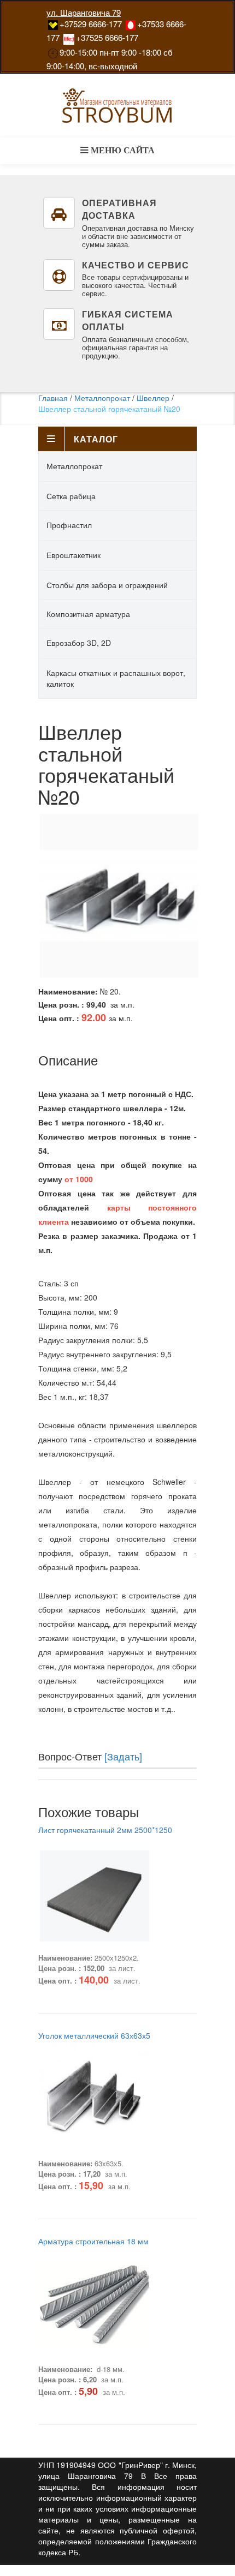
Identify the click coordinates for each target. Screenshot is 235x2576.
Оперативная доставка (119, 209)
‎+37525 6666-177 (107, 37)
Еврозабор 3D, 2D (79, 643)
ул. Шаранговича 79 (84, 12)
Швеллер (153, 398)
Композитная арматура (88, 614)
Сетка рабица (71, 496)
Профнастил (69, 525)
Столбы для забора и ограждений (107, 585)
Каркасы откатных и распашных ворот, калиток (116, 678)
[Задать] (123, 1756)
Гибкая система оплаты (128, 320)
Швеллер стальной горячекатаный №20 (109, 409)
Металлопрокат (102, 398)
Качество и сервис (136, 265)
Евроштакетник (74, 555)
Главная (53, 398)
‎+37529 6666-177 (91, 24)
